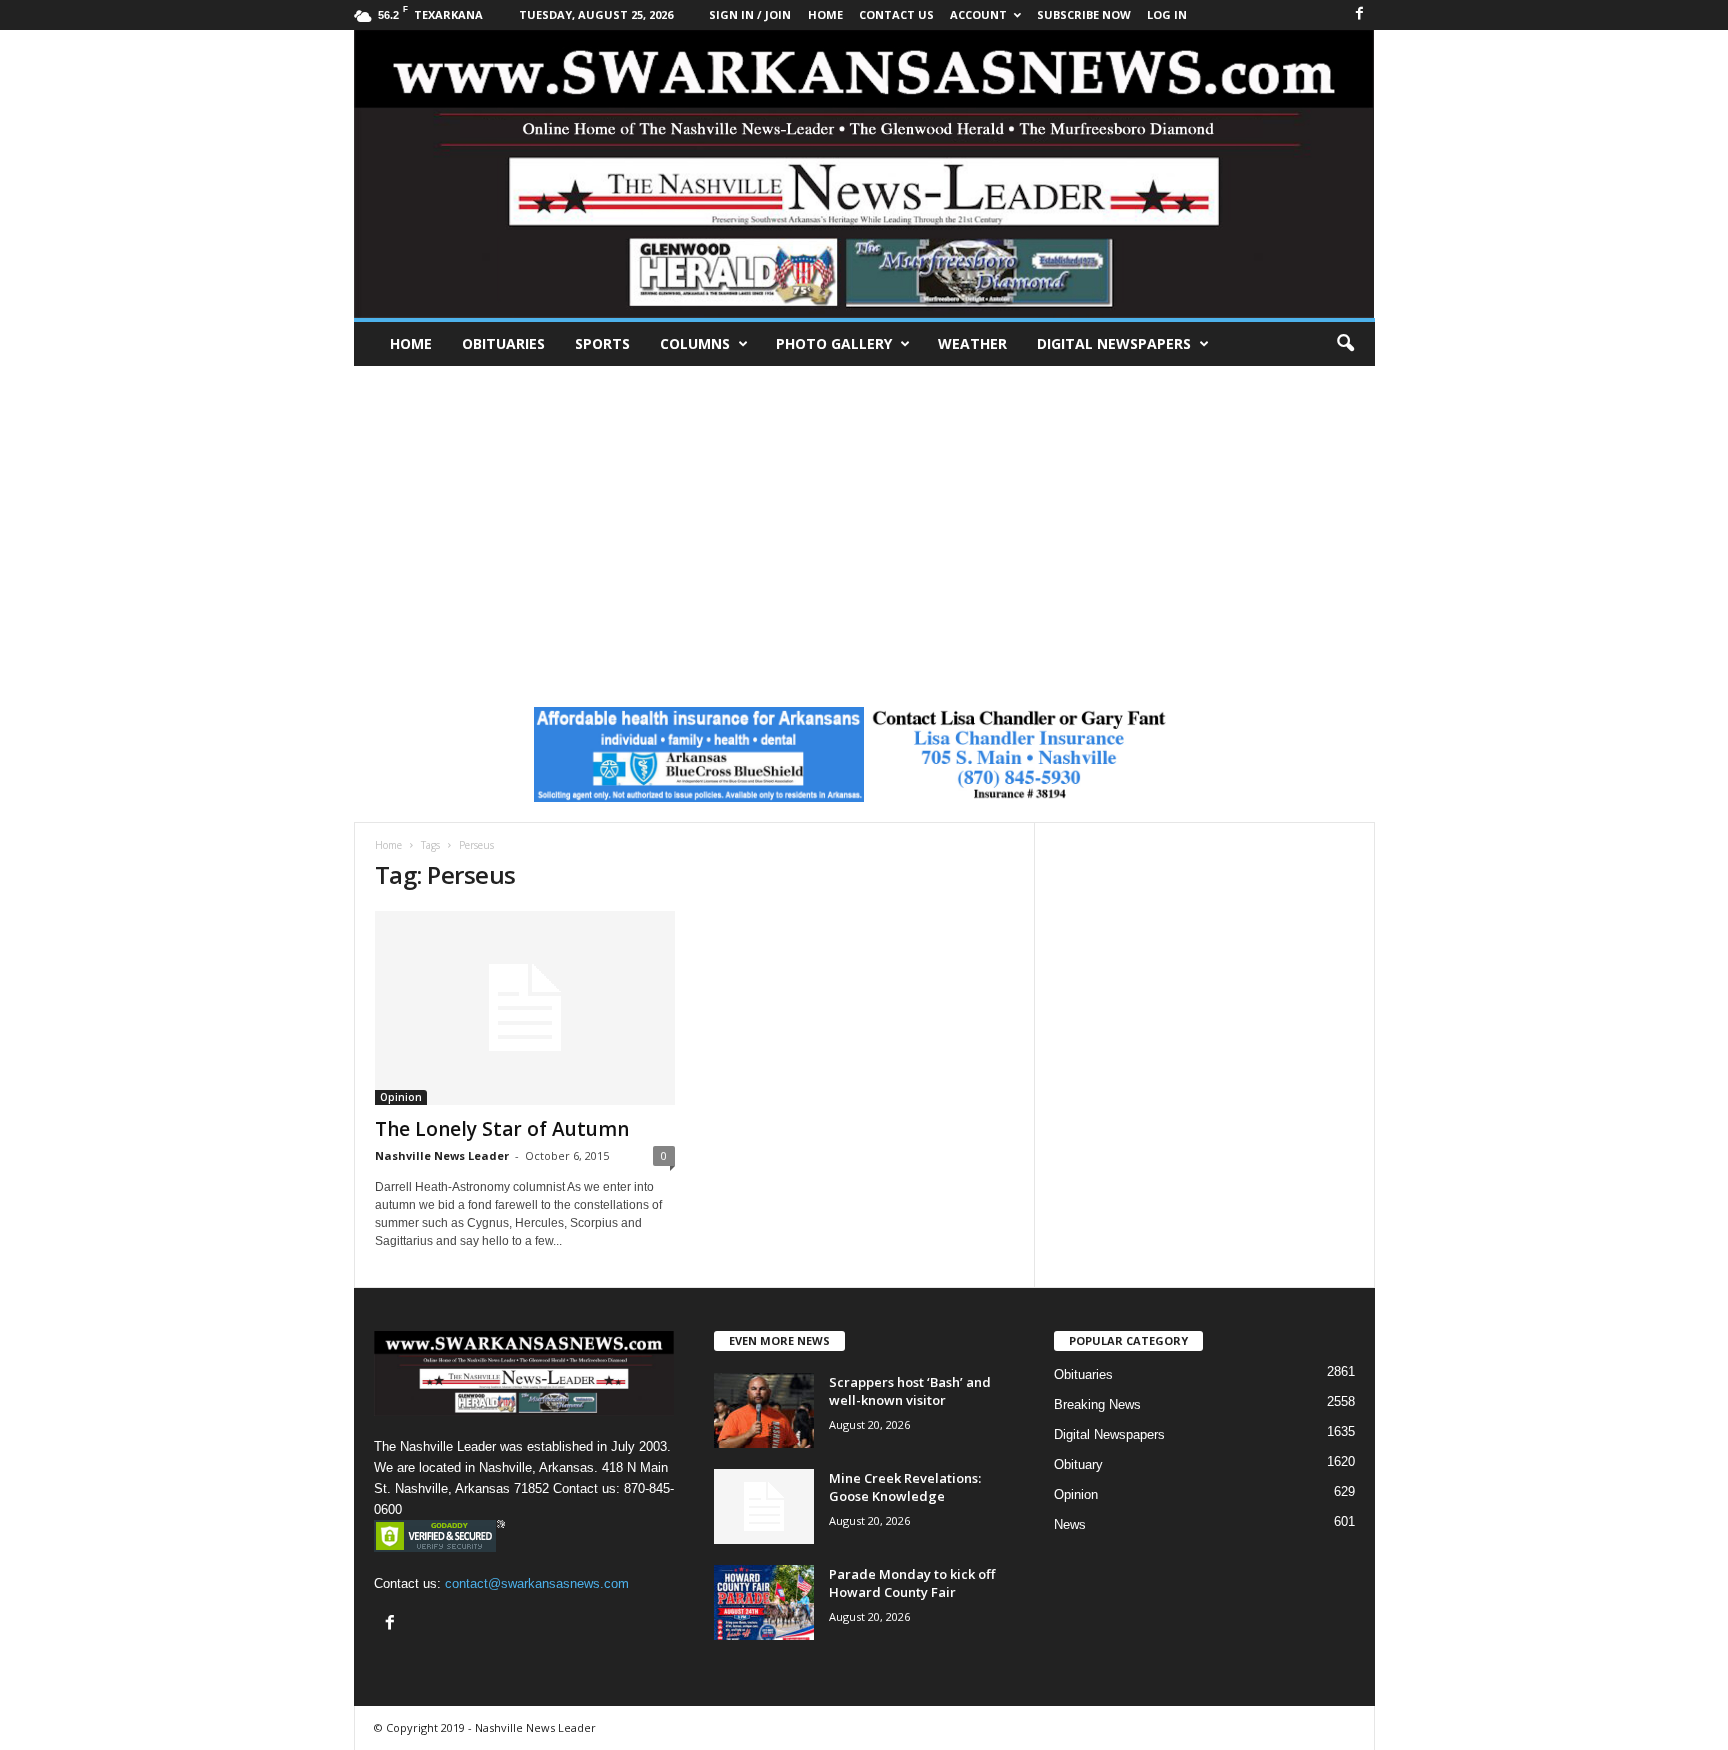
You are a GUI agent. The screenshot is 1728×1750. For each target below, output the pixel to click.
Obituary (1078, 1464)
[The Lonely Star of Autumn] (525, 1008)
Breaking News (1097, 1404)
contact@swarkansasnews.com (537, 1583)
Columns (695, 343)
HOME (825, 14)
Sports (602, 343)
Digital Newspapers (1114, 343)
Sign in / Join (750, 14)
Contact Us (896, 14)
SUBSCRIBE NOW (1084, 14)
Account (978, 14)
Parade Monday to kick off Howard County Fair (912, 1583)
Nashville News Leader (442, 1155)
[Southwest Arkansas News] (864, 174)
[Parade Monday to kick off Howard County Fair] (764, 1602)
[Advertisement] (864, 516)
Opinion (401, 1097)
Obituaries (503, 343)
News (1070, 1524)
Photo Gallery (834, 343)
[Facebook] (1360, 14)
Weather (972, 343)
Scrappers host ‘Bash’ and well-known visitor (910, 1391)
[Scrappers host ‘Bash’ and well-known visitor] (764, 1410)
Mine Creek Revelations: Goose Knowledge (905, 1487)
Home (411, 343)
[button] (1345, 344)
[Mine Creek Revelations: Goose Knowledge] (764, 1506)
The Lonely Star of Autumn (502, 1129)
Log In (1167, 14)
